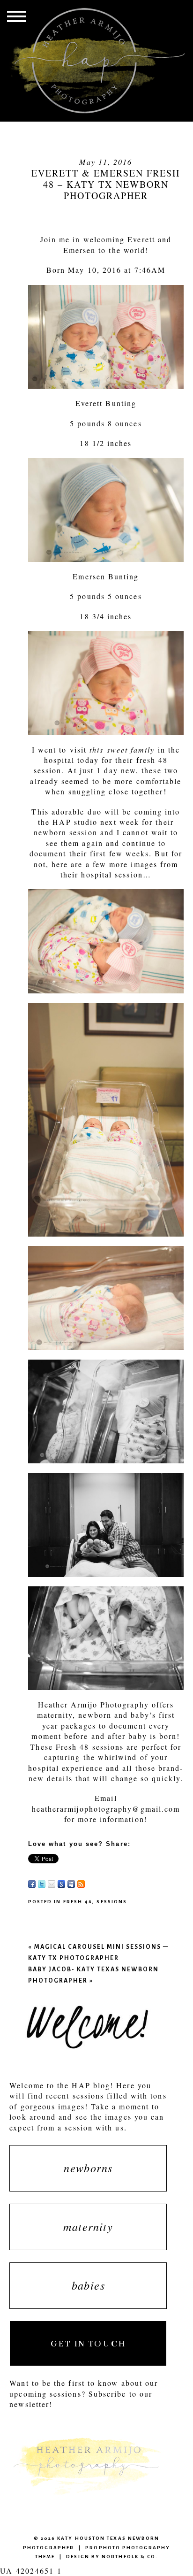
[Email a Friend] (52, 1884)
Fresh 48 (78, 1902)
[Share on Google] (61, 1884)
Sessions (112, 1902)
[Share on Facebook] (32, 1884)
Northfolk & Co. (130, 2557)
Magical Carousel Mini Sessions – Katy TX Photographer (98, 1952)
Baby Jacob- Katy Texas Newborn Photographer (93, 1975)
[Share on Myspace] (71, 1884)
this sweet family (122, 750)
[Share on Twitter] (42, 1884)
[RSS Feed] (81, 1884)
